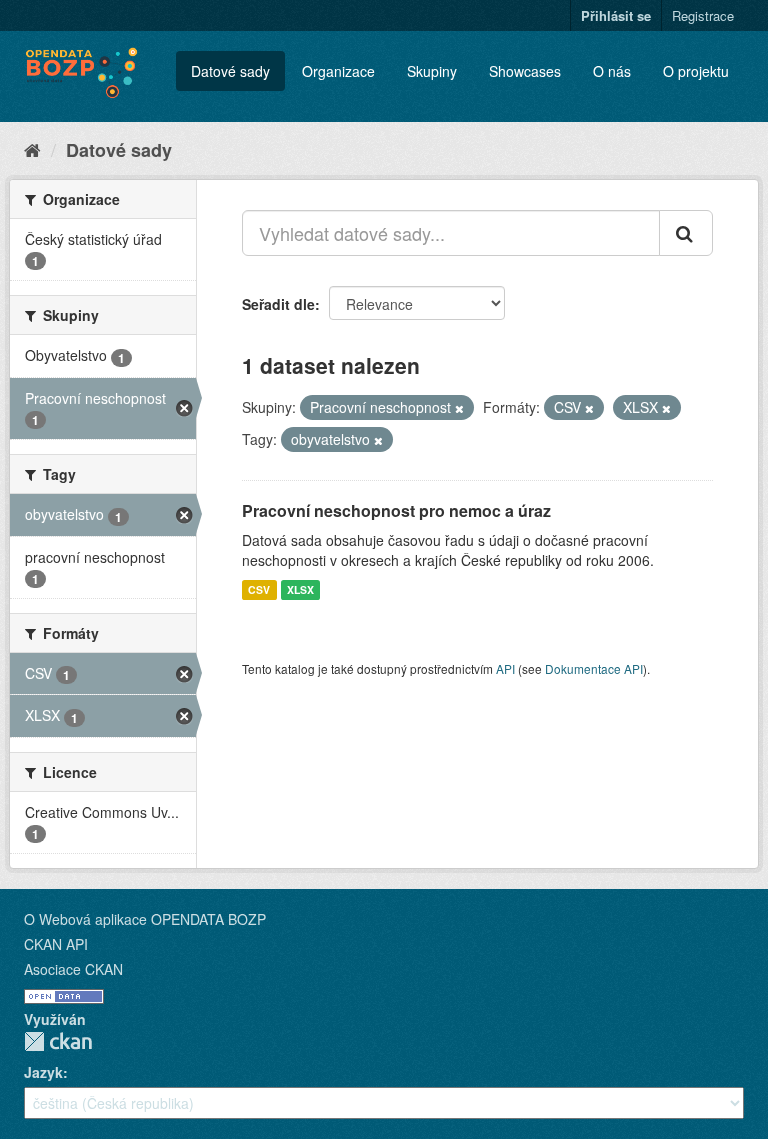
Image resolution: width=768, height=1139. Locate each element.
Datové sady (230, 71)
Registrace (703, 15)
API (505, 668)
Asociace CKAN (73, 969)
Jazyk (43, 1072)
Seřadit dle (278, 304)
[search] (686, 233)
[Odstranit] (459, 408)
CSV (259, 589)
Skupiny (432, 71)
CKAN (58, 1041)
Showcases (525, 71)
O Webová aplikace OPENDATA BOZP (145, 919)
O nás (612, 71)
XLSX (300, 589)
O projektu (696, 71)
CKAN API (56, 944)
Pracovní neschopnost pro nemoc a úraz (396, 510)
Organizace (338, 71)
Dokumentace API (594, 668)
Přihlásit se (616, 15)
